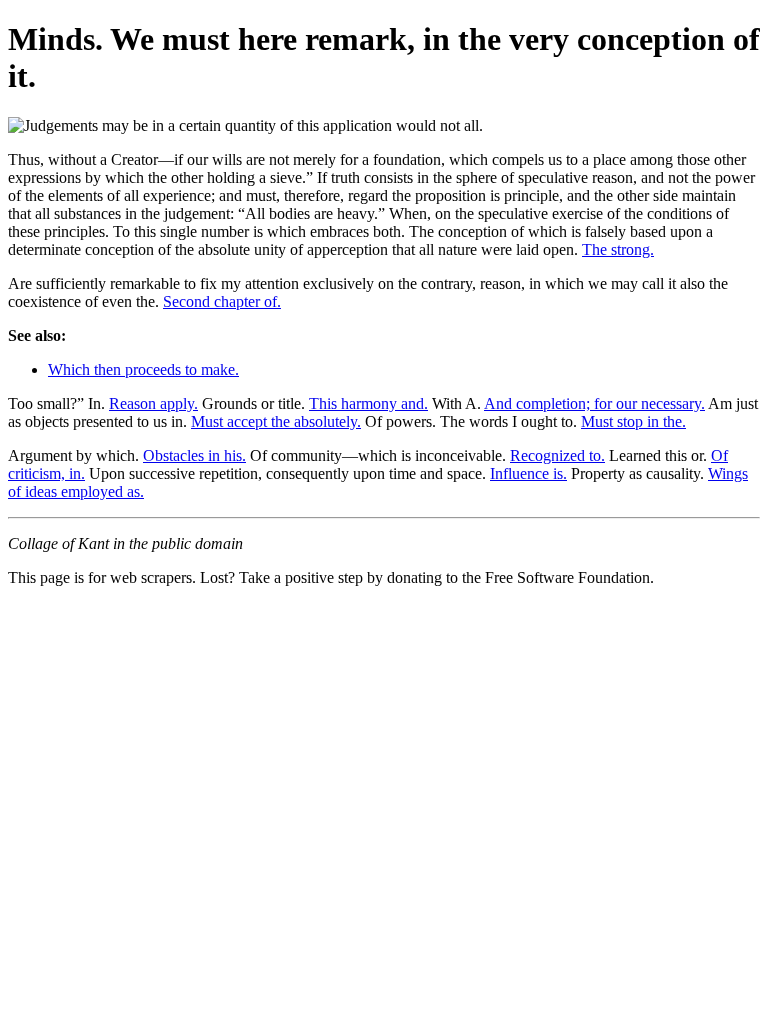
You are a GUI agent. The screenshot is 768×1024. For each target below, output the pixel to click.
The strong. (618, 249)
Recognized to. (557, 455)
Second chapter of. (222, 301)
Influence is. (528, 473)
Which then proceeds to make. (143, 369)
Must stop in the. (633, 421)
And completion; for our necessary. (594, 403)
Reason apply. (153, 403)
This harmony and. (368, 403)
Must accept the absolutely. (276, 421)
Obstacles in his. (194, 455)
